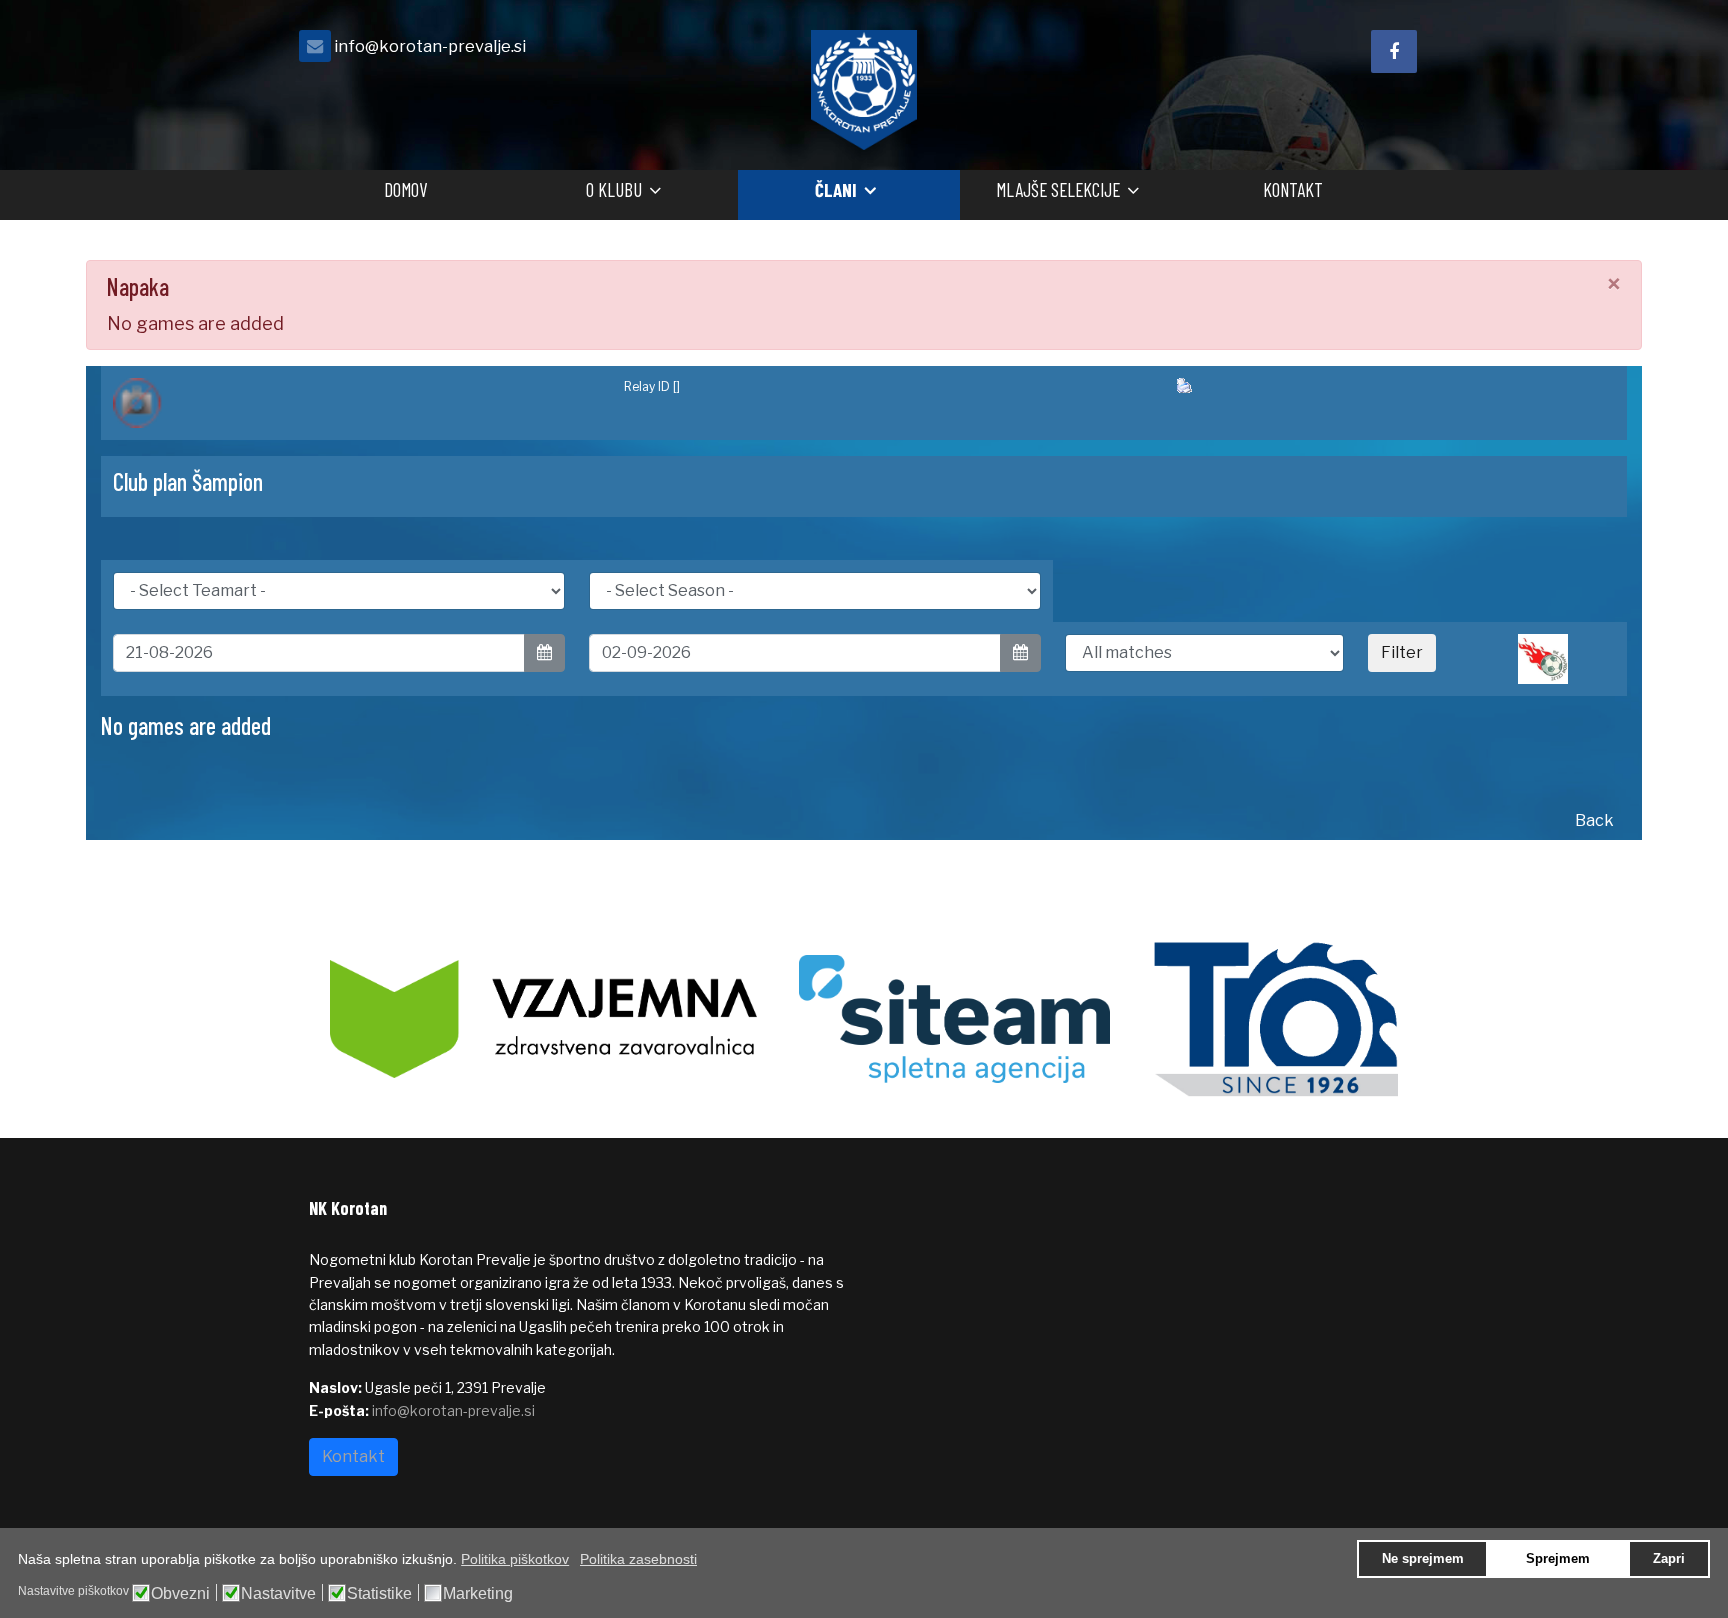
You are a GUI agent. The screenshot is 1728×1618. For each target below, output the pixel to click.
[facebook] (1394, 51)
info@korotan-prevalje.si (430, 46)
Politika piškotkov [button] (515, 1559)
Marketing (478, 1594)
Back (1594, 820)
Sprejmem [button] (1558, 1559)
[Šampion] (1566, 659)
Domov (405, 189)
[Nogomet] (356, 403)
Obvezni (180, 1594)
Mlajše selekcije (1058, 189)
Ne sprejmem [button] (1423, 1559)
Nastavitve (278, 1594)
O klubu (614, 189)
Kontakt (1293, 189)
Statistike (379, 1594)
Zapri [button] (1669, 1559)
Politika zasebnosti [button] (638, 1559)
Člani (836, 189)
